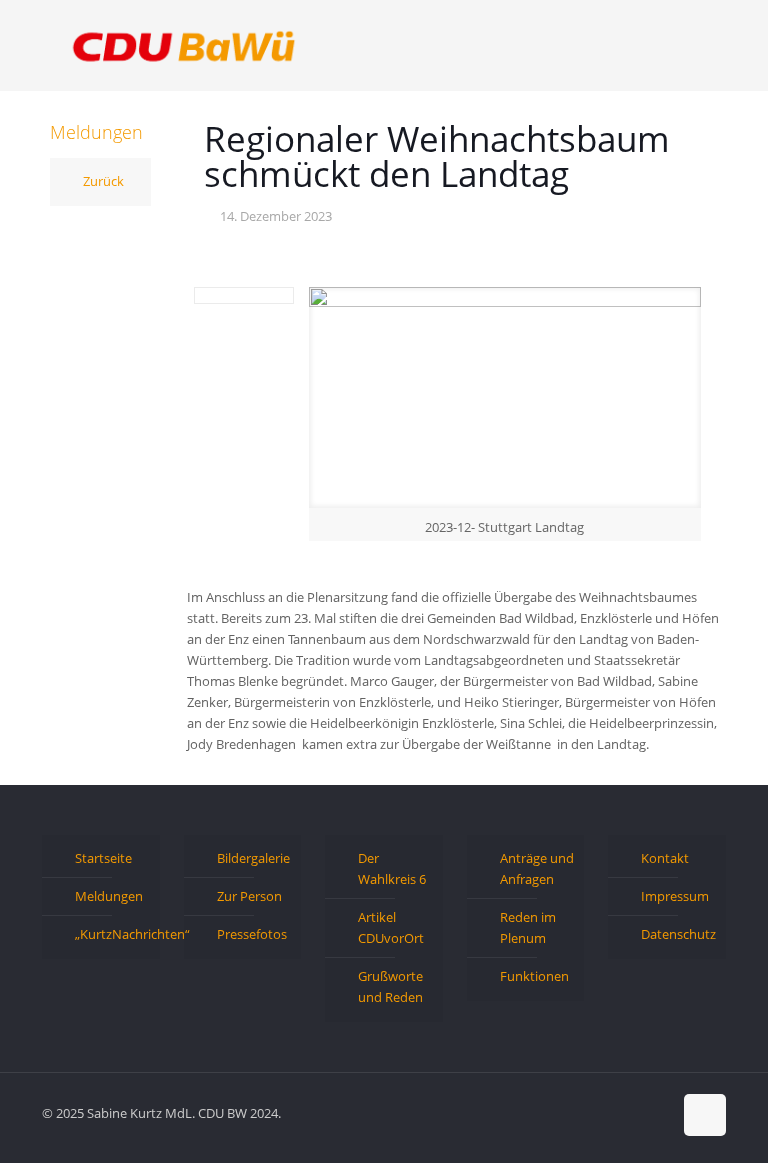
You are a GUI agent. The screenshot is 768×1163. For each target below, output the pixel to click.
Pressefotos (252, 934)
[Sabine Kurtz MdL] (184, 45)
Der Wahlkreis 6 (392, 868)
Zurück (103, 181)
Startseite (103, 858)
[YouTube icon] (635, 1112)
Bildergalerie (253, 858)
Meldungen (109, 896)
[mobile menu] (694, 45)
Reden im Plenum (528, 927)
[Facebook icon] (593, 1112)
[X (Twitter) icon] (614, 1112)
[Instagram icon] (656, 1112)
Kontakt (665, 858)
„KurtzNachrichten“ (112, 934)
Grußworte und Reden (390, 986)
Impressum (675, 896)
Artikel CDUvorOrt (391, 927)
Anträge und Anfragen (537, 868)
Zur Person (249, 896)
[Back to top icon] (705, 1115)
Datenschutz (678, 934)
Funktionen (534, 976)
